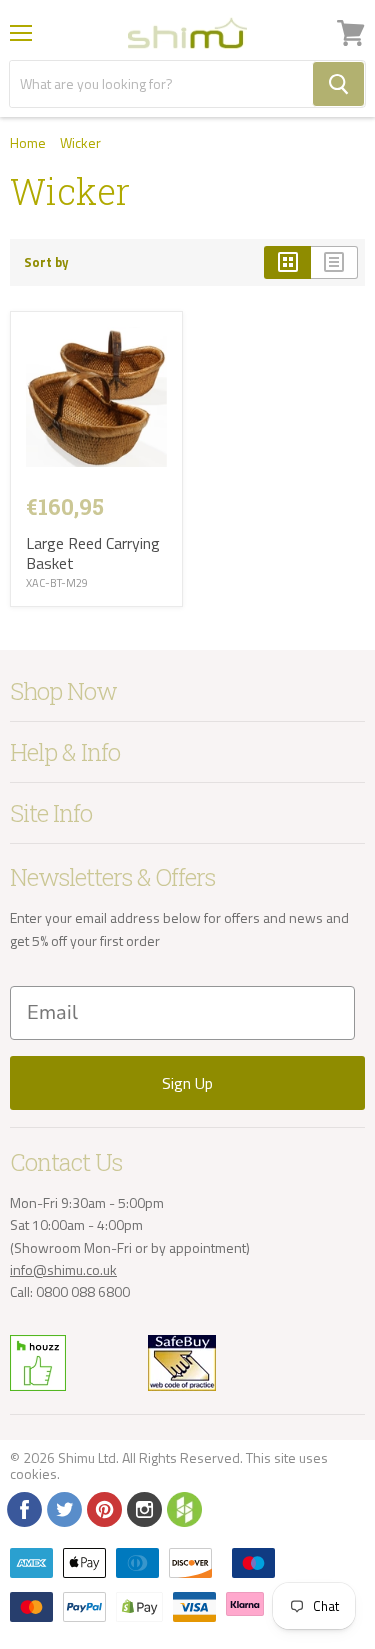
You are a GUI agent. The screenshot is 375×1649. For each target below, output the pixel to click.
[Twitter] (63, 1508)
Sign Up (187, 1083)
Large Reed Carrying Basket (93, 553)
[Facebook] (23, 1508)
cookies (33, 1473)
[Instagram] (143, 1508)
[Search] (338, 84)
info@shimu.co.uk (63, 1269)
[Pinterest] (103, 1508)
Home (28, 143)
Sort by (46, 262)
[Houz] (183, 1508)
